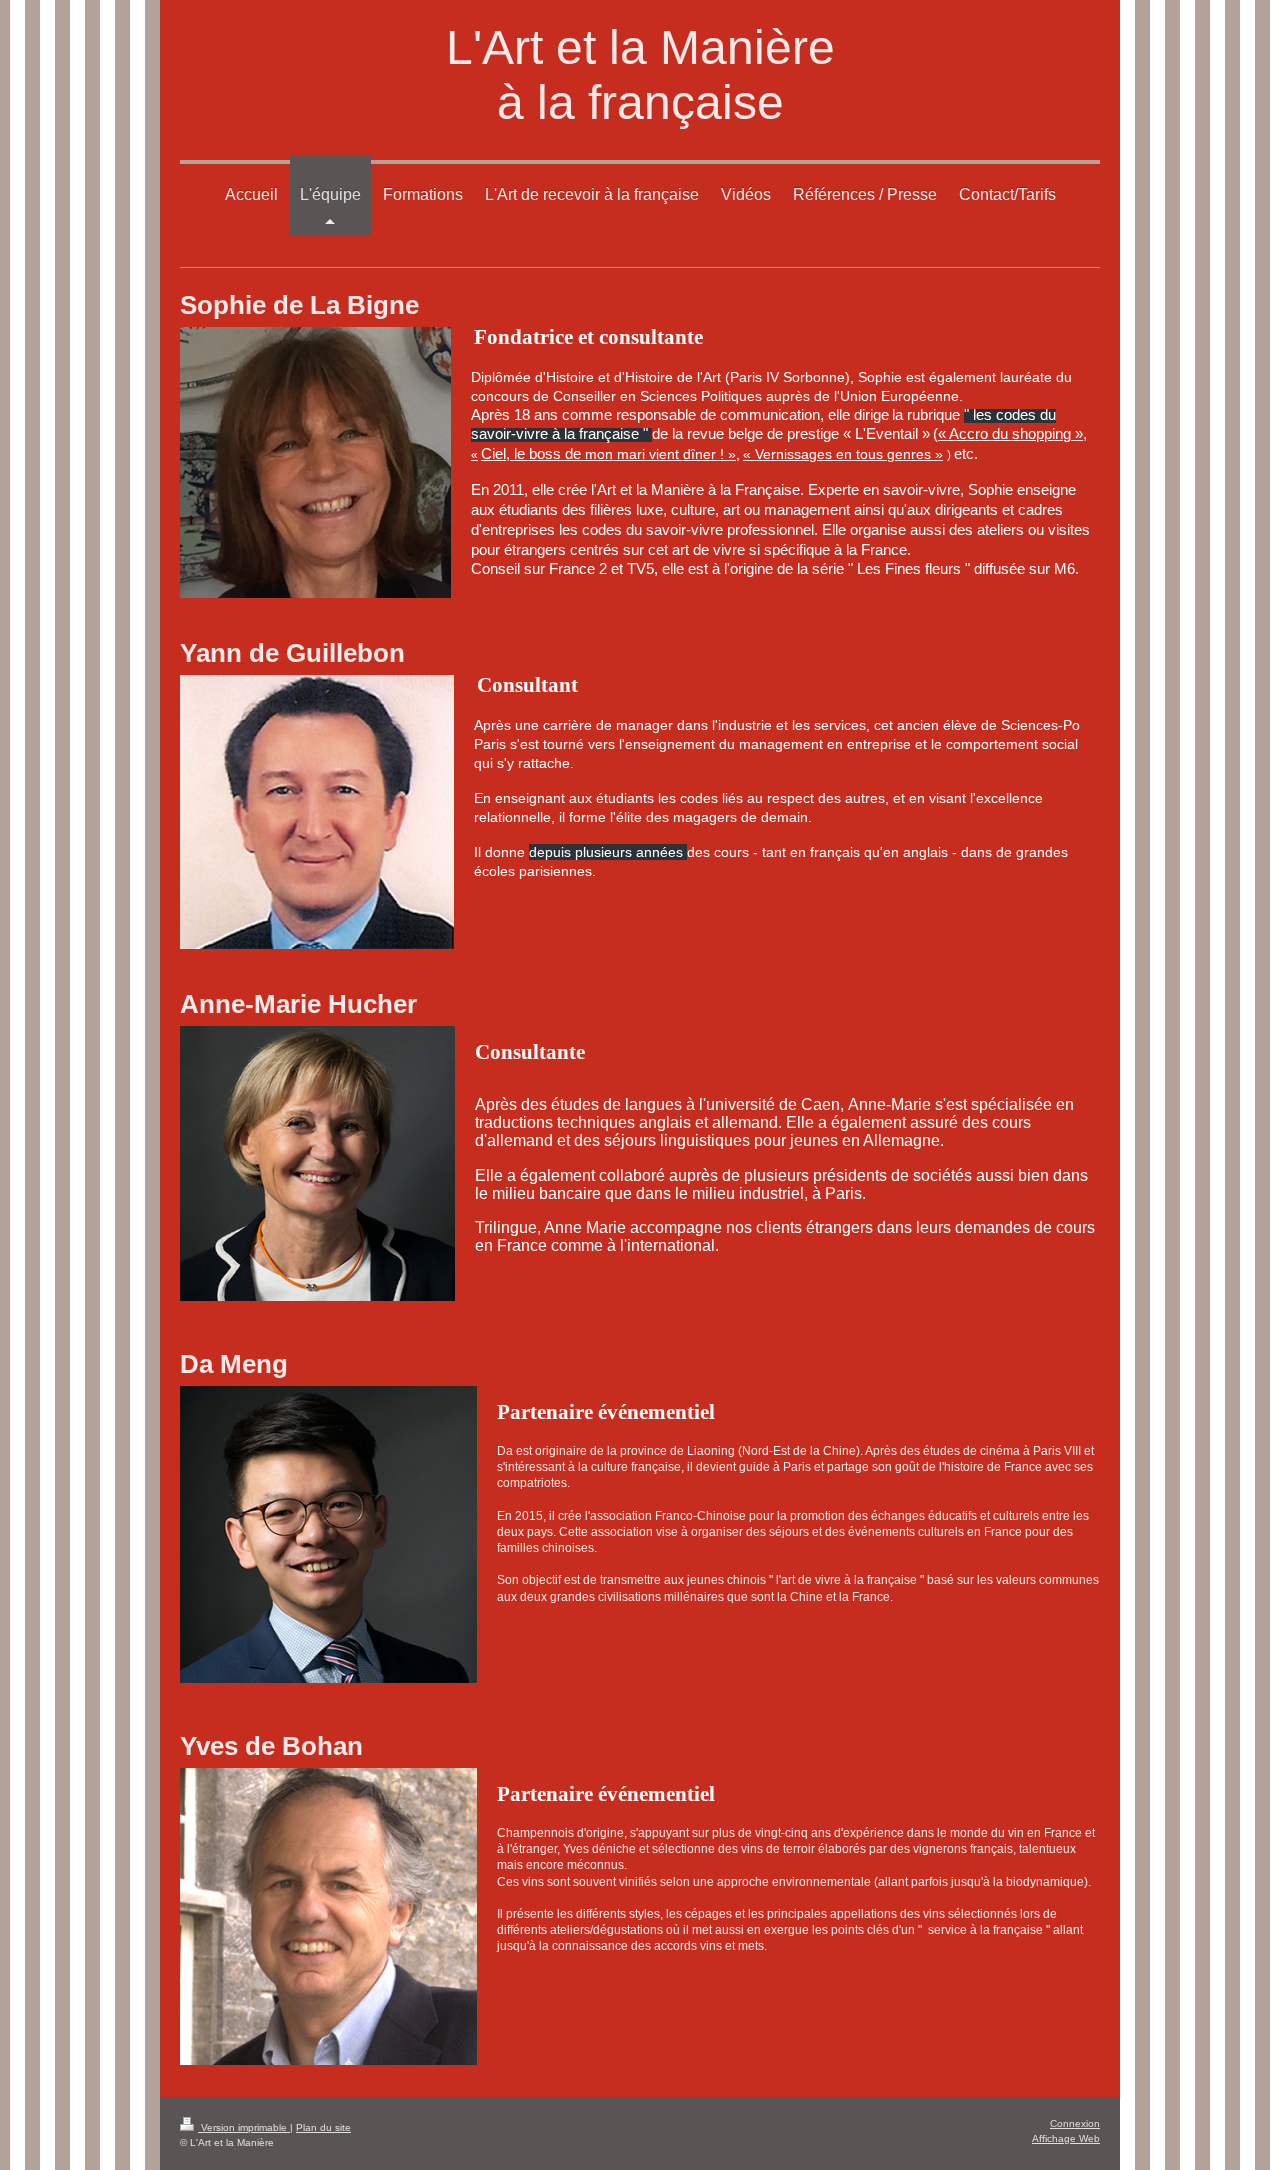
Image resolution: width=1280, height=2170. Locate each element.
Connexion (1075, 2123)
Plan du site (323, 2127)
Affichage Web (1066, 2138)
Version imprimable (244, 2127)
